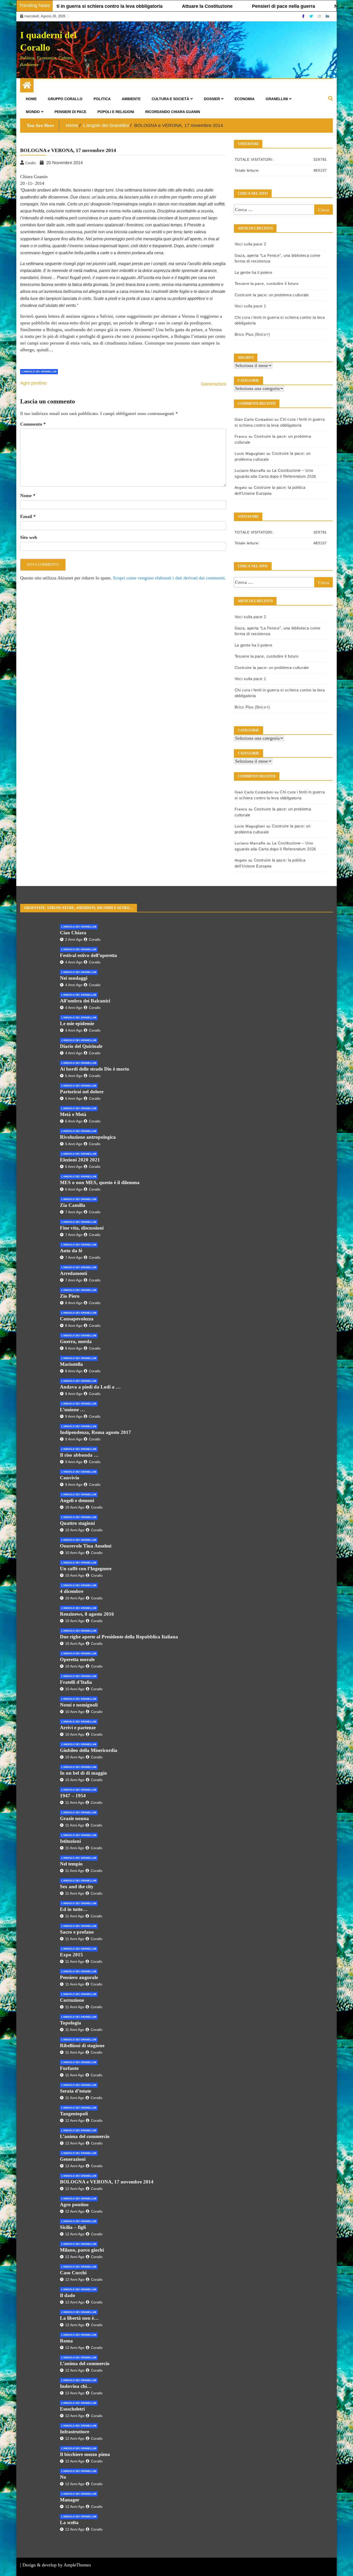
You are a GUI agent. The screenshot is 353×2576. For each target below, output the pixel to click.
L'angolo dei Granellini (39, 372)
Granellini (277, 99)
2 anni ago (74, 939)
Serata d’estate (75, 2091)
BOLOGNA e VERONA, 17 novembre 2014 (107, 2182)
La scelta (69, 2522)
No (63, 2477)
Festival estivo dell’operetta (89, 955)
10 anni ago (75, 1507)
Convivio (70, 1478)
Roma (66, 2341)
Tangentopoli (74, 2114)
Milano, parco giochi (82, 2250)
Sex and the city (77, 1887)
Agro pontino (33, 383)
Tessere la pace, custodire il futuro (267, 284)
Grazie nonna (74, 1818)
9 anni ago (74, 1416)
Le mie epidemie (77, 1023)
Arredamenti (74, 1273)
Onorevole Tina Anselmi (86, 1546)
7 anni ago (74, 1212)
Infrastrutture (75, 2432)
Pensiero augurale (79, 1977)
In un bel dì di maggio (83, 1773)
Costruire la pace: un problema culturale (272, 295)
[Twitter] (312, 16)
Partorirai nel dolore (82, 1092)
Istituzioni (70, 1841)
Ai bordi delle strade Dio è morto (95, 1069)
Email (28, 516)
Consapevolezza (77, 1319)
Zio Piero (70, 1296)
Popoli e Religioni (116, 112)
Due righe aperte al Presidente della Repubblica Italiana (119, 1637)
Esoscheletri (72, 2409)
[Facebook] (304, 16)
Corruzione (72, 2000)
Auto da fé (71, 1251)
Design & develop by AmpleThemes (57, 2565)
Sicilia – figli (73, 2227)
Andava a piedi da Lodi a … (90, 1387)
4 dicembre (72, 1591)
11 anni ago (75, 1803)
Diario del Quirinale (81, 1046)
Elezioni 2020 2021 (80, 1160)
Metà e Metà (73, 1114)
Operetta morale (77, 1659)
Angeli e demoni (77, 1500)
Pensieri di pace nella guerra (217, 6)
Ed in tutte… (74, 1909)
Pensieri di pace (70, 112)
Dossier (212, 99)
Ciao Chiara (73, 933)
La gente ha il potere (254, 272)
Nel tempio (71, 1864)
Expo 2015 (71, 1955)
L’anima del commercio (85, 2136)
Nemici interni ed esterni (294, 6)
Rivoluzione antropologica (88, 1137)
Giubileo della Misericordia (89, 1750)
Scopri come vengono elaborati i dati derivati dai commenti (169, 578)
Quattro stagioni (77, 1523)
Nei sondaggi (74, 978)
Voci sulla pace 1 (250, 306)
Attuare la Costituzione (140, 6)
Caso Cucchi (73, 2273)
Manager (70, 2500)
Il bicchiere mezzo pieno (85, 2454)
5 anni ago (74, 1076)
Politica (102, 99)
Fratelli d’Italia (76, 1682)
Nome (28, 496)
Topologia (71, 2023)
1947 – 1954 (73, 1796)
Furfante (69, 2068)
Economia (245, 99)
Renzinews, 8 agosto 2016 (87, 1614)
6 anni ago (74, 1098)
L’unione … (72, 1410)
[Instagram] (320, 16)
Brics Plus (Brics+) (252, 334)
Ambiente (131, 99)
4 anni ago (74, 962)
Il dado (68, 2295)
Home (31, 99)
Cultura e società (170, 99)
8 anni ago (74, 1303)
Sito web (29, 537)
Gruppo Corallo (65, 99)
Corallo (95, 939)
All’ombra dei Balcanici (85, 1001)
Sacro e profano (77, 1932)
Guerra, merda (76, 1341)
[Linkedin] (327, 16)
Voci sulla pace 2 (250, 244)
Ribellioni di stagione (82, 2045)
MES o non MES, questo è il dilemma (100, 1182)
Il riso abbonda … (79, 1455)
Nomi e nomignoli (79, 1705)
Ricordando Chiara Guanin (173, 112)
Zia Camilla (73, 1205)
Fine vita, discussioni (82, 1228)
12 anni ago (75, 2120)
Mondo (33, 112)
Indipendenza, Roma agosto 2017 (95, 1432)
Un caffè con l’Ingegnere (86, 1569)
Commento (33, 424)
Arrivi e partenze (78, 1728)
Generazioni (214, 384)
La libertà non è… (79, 2318)
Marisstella (71, 1364)
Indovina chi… (76, 2386)
